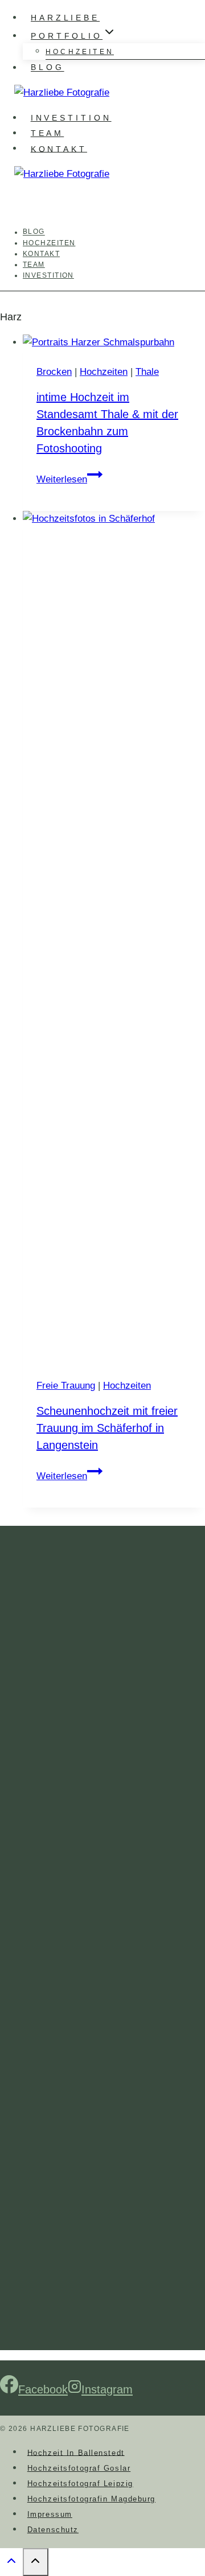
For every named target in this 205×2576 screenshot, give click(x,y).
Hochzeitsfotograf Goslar (79, 2468)
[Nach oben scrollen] (11, 2563)
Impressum (50, 2514)
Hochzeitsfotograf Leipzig (80, 2484)
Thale (147, 372)
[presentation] (114, 342)
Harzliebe (65, 18)
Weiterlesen (69, 479)
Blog (48, 68)
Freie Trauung (66, 1386)
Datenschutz (53, 2530)
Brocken (54, 372)
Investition (71, 118)
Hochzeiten (80, 52)
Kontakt (59, 148)
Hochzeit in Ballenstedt (76, 2452)
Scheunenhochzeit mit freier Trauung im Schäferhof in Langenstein (107, 1428)
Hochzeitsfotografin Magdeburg (91, 2499)
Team (48, 133)
